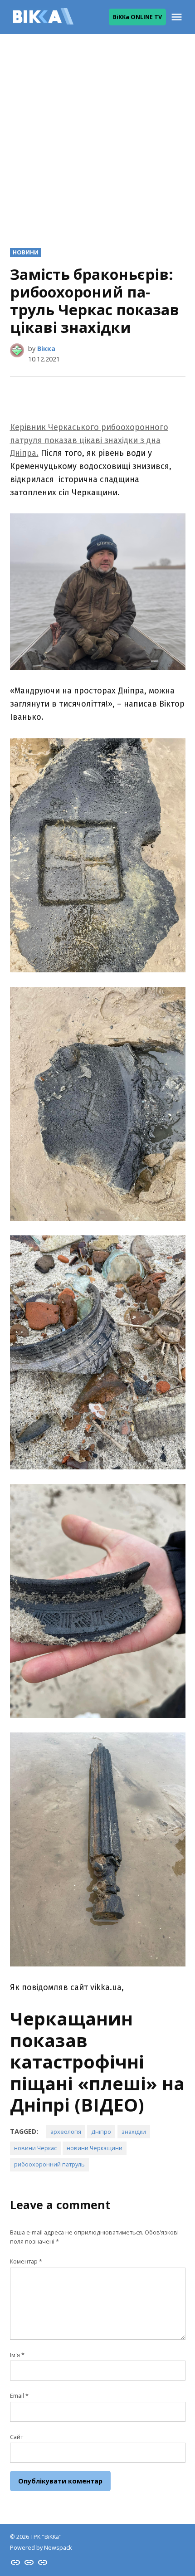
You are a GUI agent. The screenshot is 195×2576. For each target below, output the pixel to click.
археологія (66, 2132)
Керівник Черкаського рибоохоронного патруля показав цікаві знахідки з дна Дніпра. (89, 440)
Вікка (46, 349)
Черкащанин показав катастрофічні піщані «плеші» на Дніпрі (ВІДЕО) (97, 2062)
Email (19, 2396)
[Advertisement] (97, 134)
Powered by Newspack (41, 2548)
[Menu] (178, 17)
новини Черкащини (95, 2148)
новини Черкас (35, 2148)
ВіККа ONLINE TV (137, 17)
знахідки (134, 2132)
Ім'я (17, 2355)
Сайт (17, 2437)
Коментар (26, 2261)
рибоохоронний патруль (49, 2164)
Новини (26, 252)
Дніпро (101, 2132)
